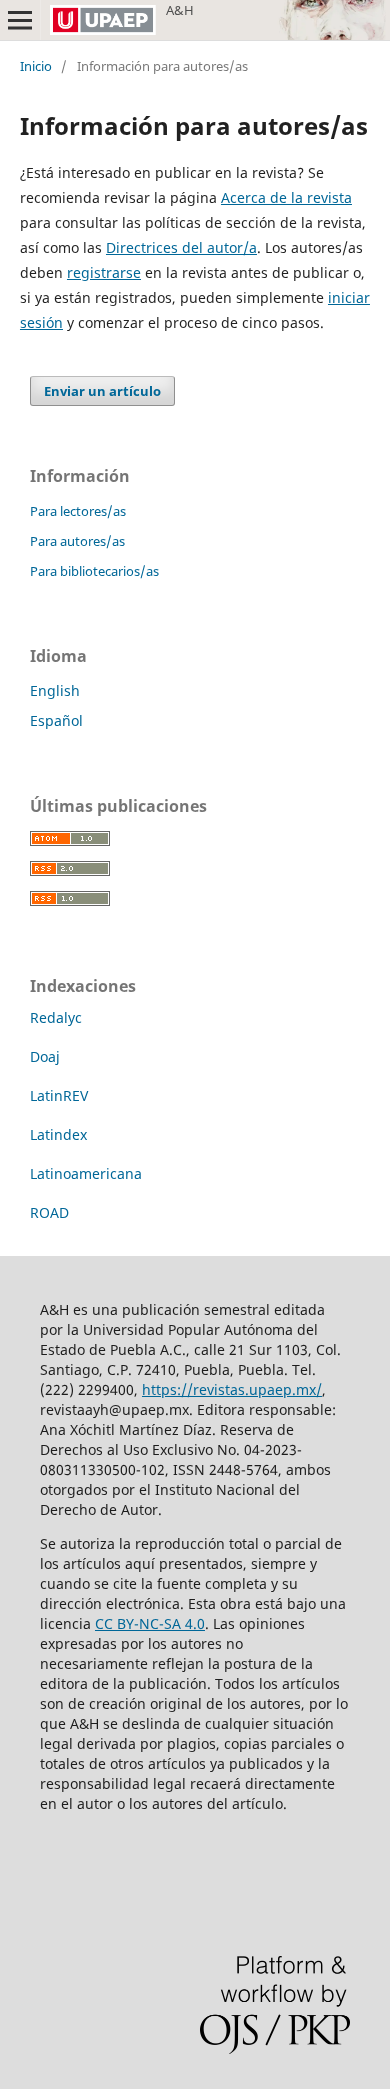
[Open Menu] (20, 20)
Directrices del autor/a (181, 247)
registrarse (104, 272)
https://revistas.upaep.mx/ (232, 1389)
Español (56, 720)
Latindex (58, 1134)
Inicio (36, 66)
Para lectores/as (78, 511)
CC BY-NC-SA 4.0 (150, 1623)
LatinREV (59, 1095)
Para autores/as (77, 541)
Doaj (45, 1056)
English (55, 690)
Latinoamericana (86, 1173)
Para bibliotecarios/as (94, 571)
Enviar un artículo (102, 391)
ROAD (49, 1212)
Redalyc (56, 1017)
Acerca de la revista (286, 197)
